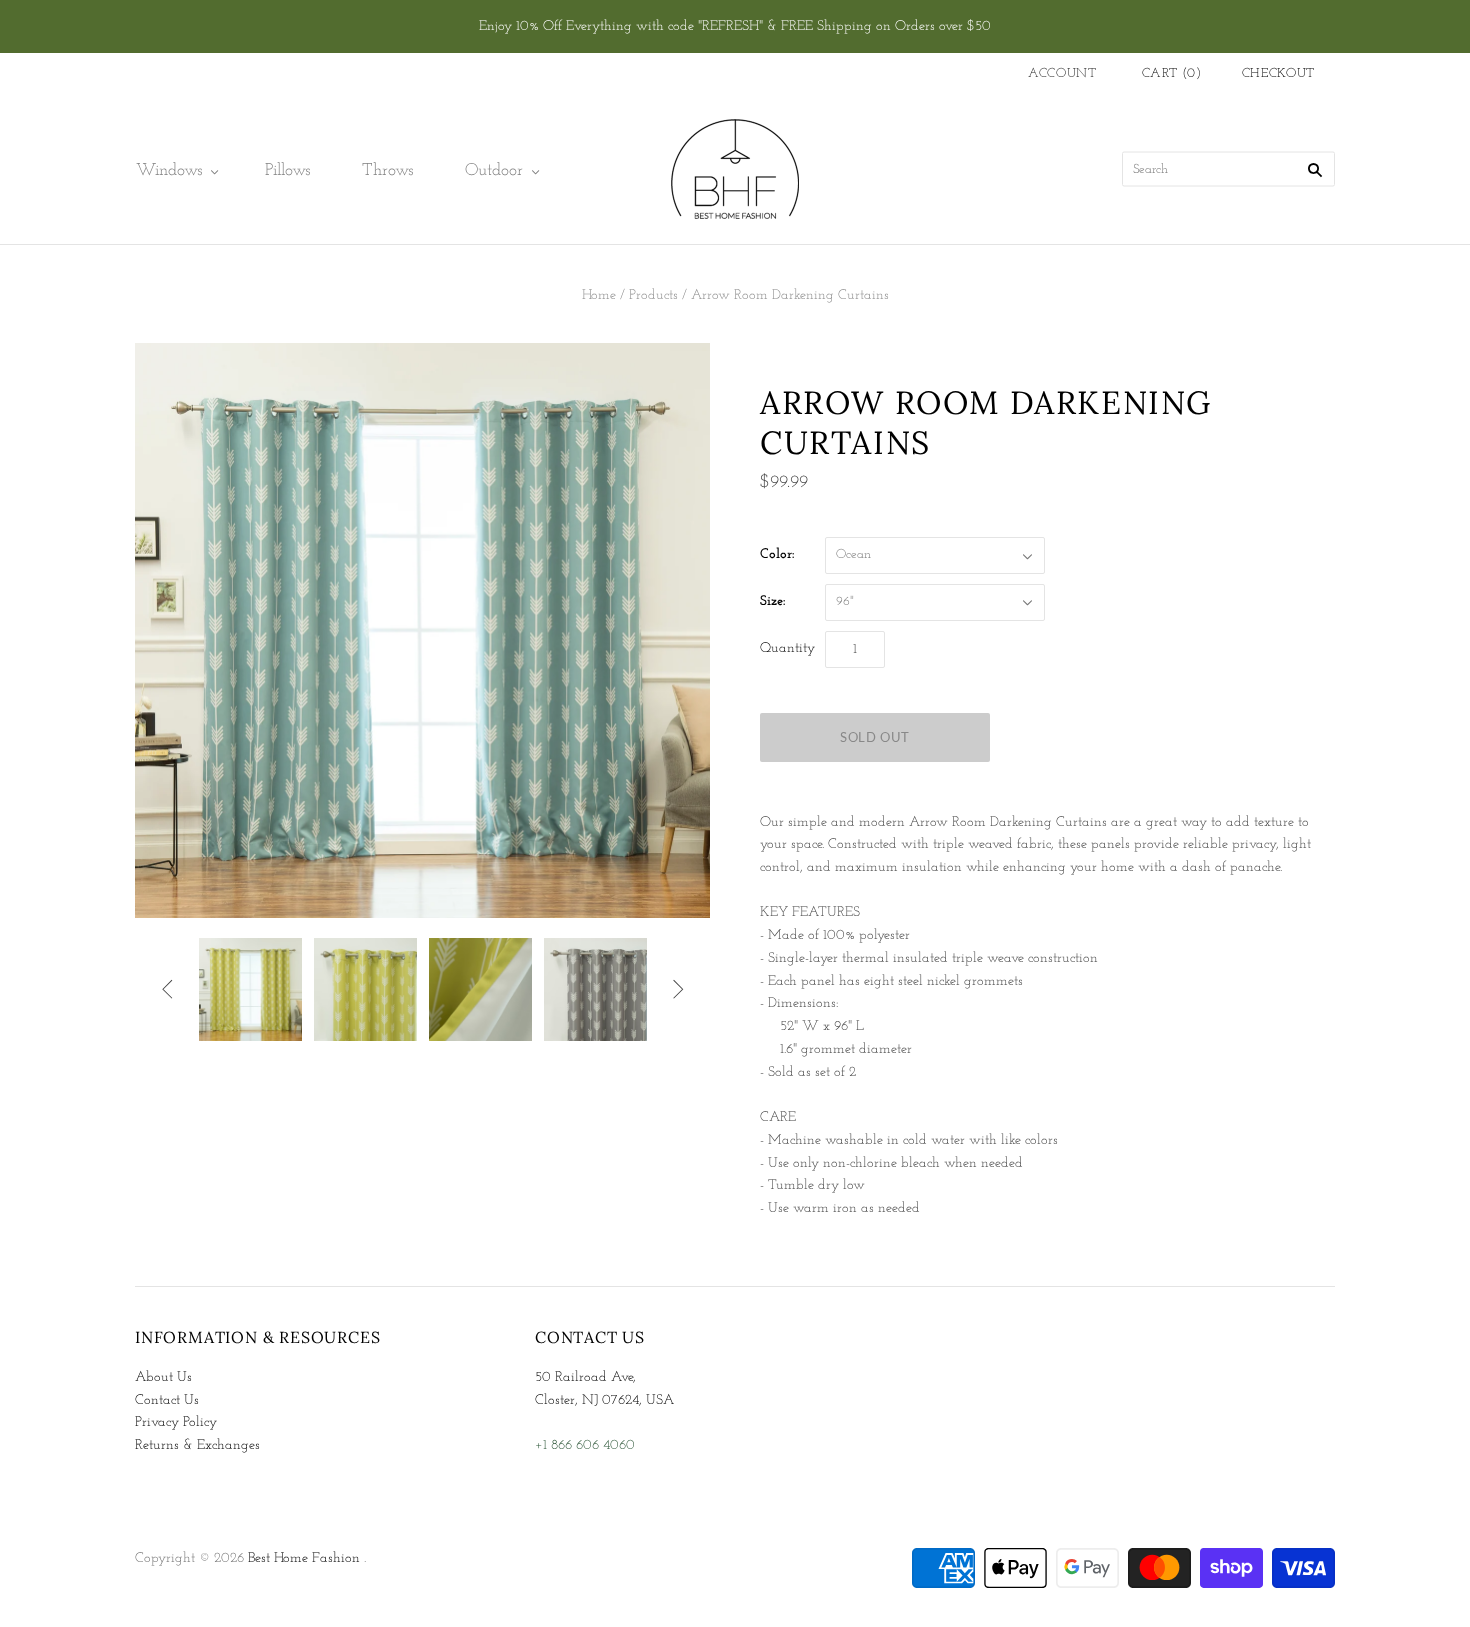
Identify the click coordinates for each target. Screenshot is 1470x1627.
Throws (387, 170)
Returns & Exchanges (197, 1445)
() (1172, 73)
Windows (169, 170)
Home (599, 295)
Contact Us (167, 1400)
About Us (163, 1377)
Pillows (287, 170)
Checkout (1278, 73)
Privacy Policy (176, 1422)
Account (1062, 73)
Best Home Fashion (304, 1558)
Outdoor (494, 170)
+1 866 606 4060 (585, 1445)
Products (653, 295)
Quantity (787, 648)
